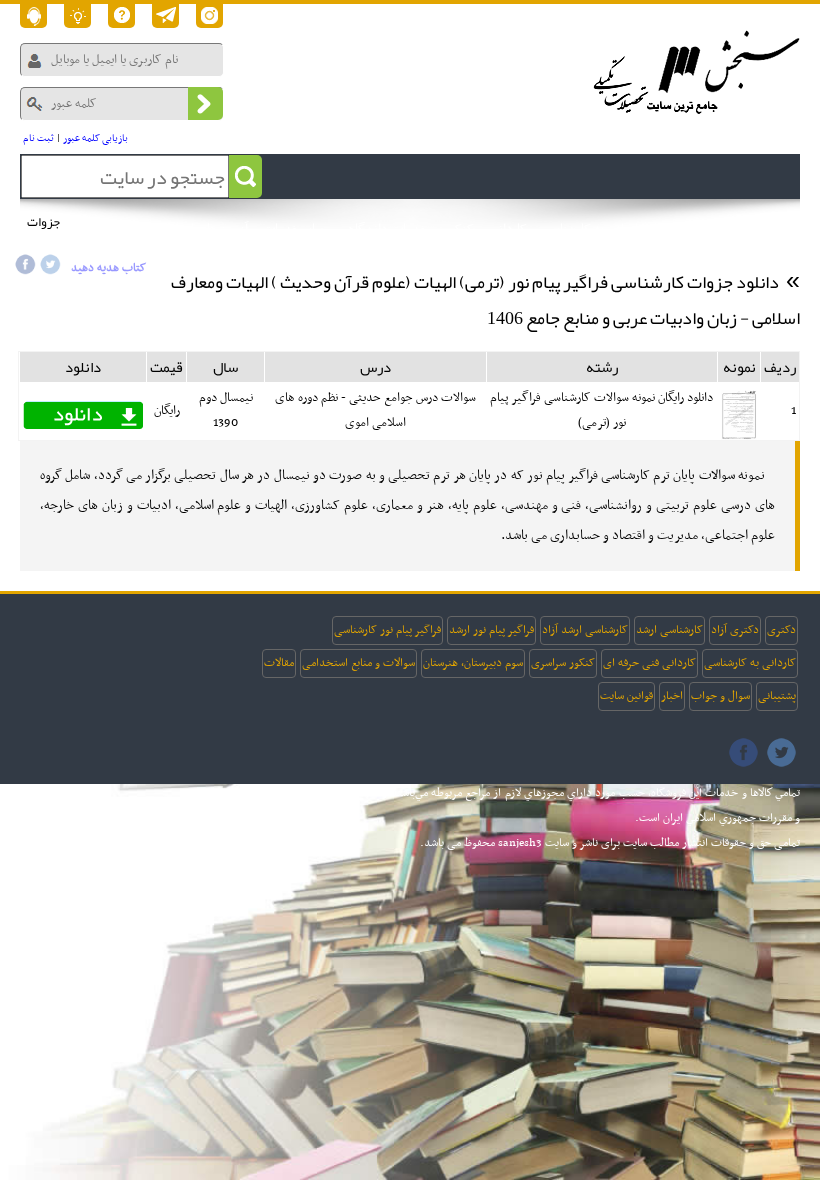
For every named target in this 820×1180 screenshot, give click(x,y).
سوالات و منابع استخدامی (358, 663)
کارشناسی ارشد (669, 630)
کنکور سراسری (563, 663)
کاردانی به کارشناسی (750, 663)
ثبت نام (38, 138)
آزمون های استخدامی (195, 229)
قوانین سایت (626, 696)
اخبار (672, 696)
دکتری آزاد (735, 630)
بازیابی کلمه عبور (95, 138)
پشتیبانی (777, 696)
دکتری (781, 630)
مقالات (279, 663)
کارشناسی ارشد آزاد (585, 630)
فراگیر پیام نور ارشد (491, 630)
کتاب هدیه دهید (108, 268)
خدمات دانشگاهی (383, 229)
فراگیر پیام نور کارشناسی (387, 630)
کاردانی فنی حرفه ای (649, 663)
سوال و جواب (720, 696)
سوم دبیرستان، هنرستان (473, 663)
